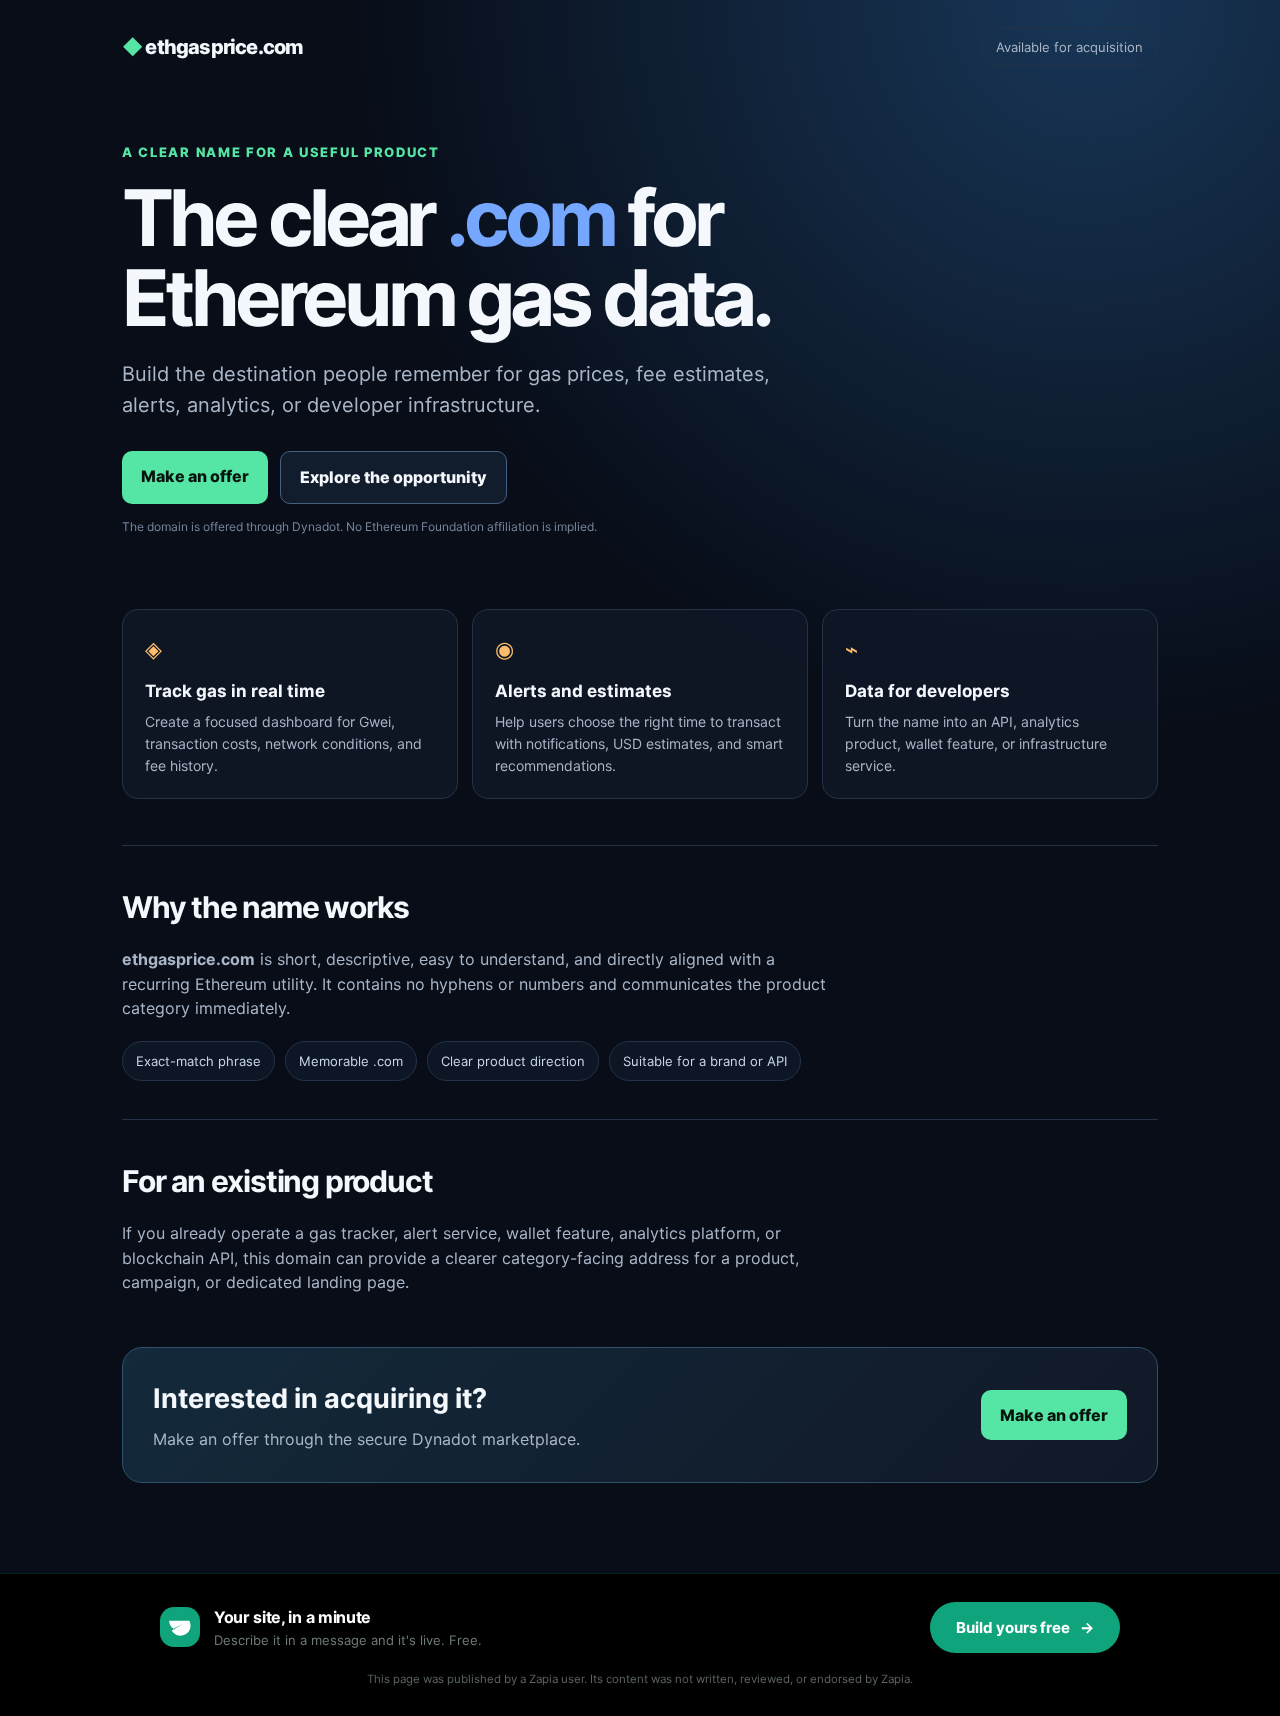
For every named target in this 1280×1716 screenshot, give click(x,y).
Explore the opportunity (393, 477)
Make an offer (195, 476)
